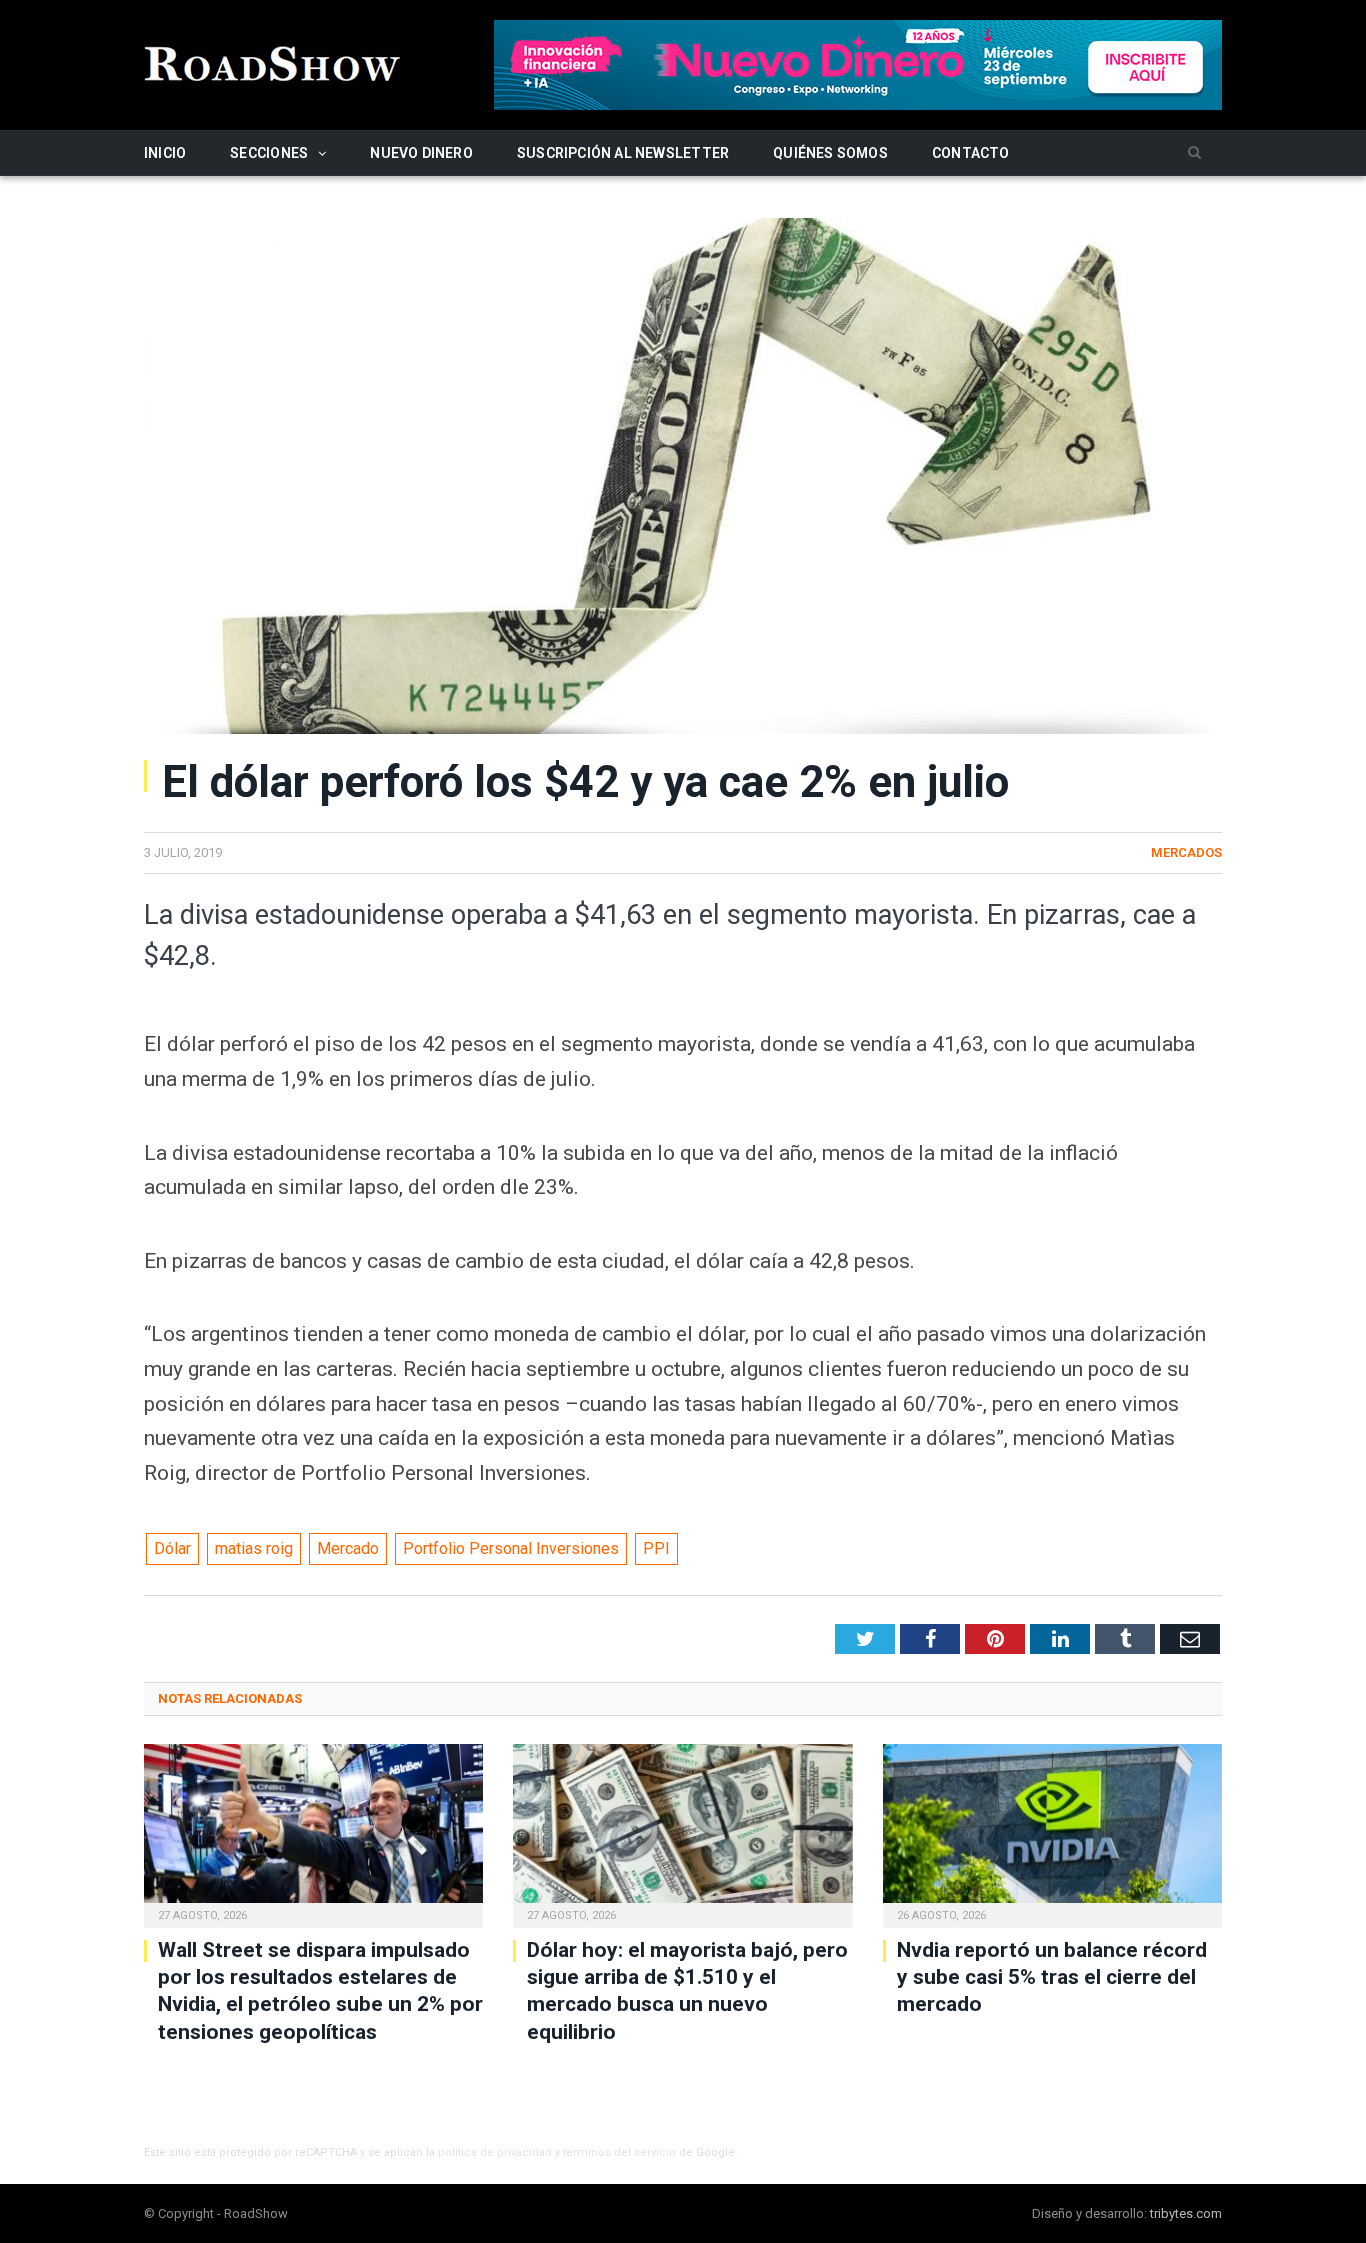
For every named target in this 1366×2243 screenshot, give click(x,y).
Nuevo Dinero (421, 153)
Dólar (172, 1548)
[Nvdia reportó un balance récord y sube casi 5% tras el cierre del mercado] (1052, 1833)
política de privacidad (495, 2152)
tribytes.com (1186, 2213)
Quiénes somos (830, 153)
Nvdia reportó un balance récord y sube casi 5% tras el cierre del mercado (1052, 1977)
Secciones (269, 153)
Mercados (1186, 852)
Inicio (165, 153)
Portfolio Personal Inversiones (511, 1548)
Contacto (971, 153)
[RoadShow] (273, 61)
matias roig (254, 1548)
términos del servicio (619, 2152)
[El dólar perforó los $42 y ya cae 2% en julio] (683, 479)
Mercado (348, 1548)
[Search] (1194, 153)
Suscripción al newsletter (623, 153)
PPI (656, 1548)
